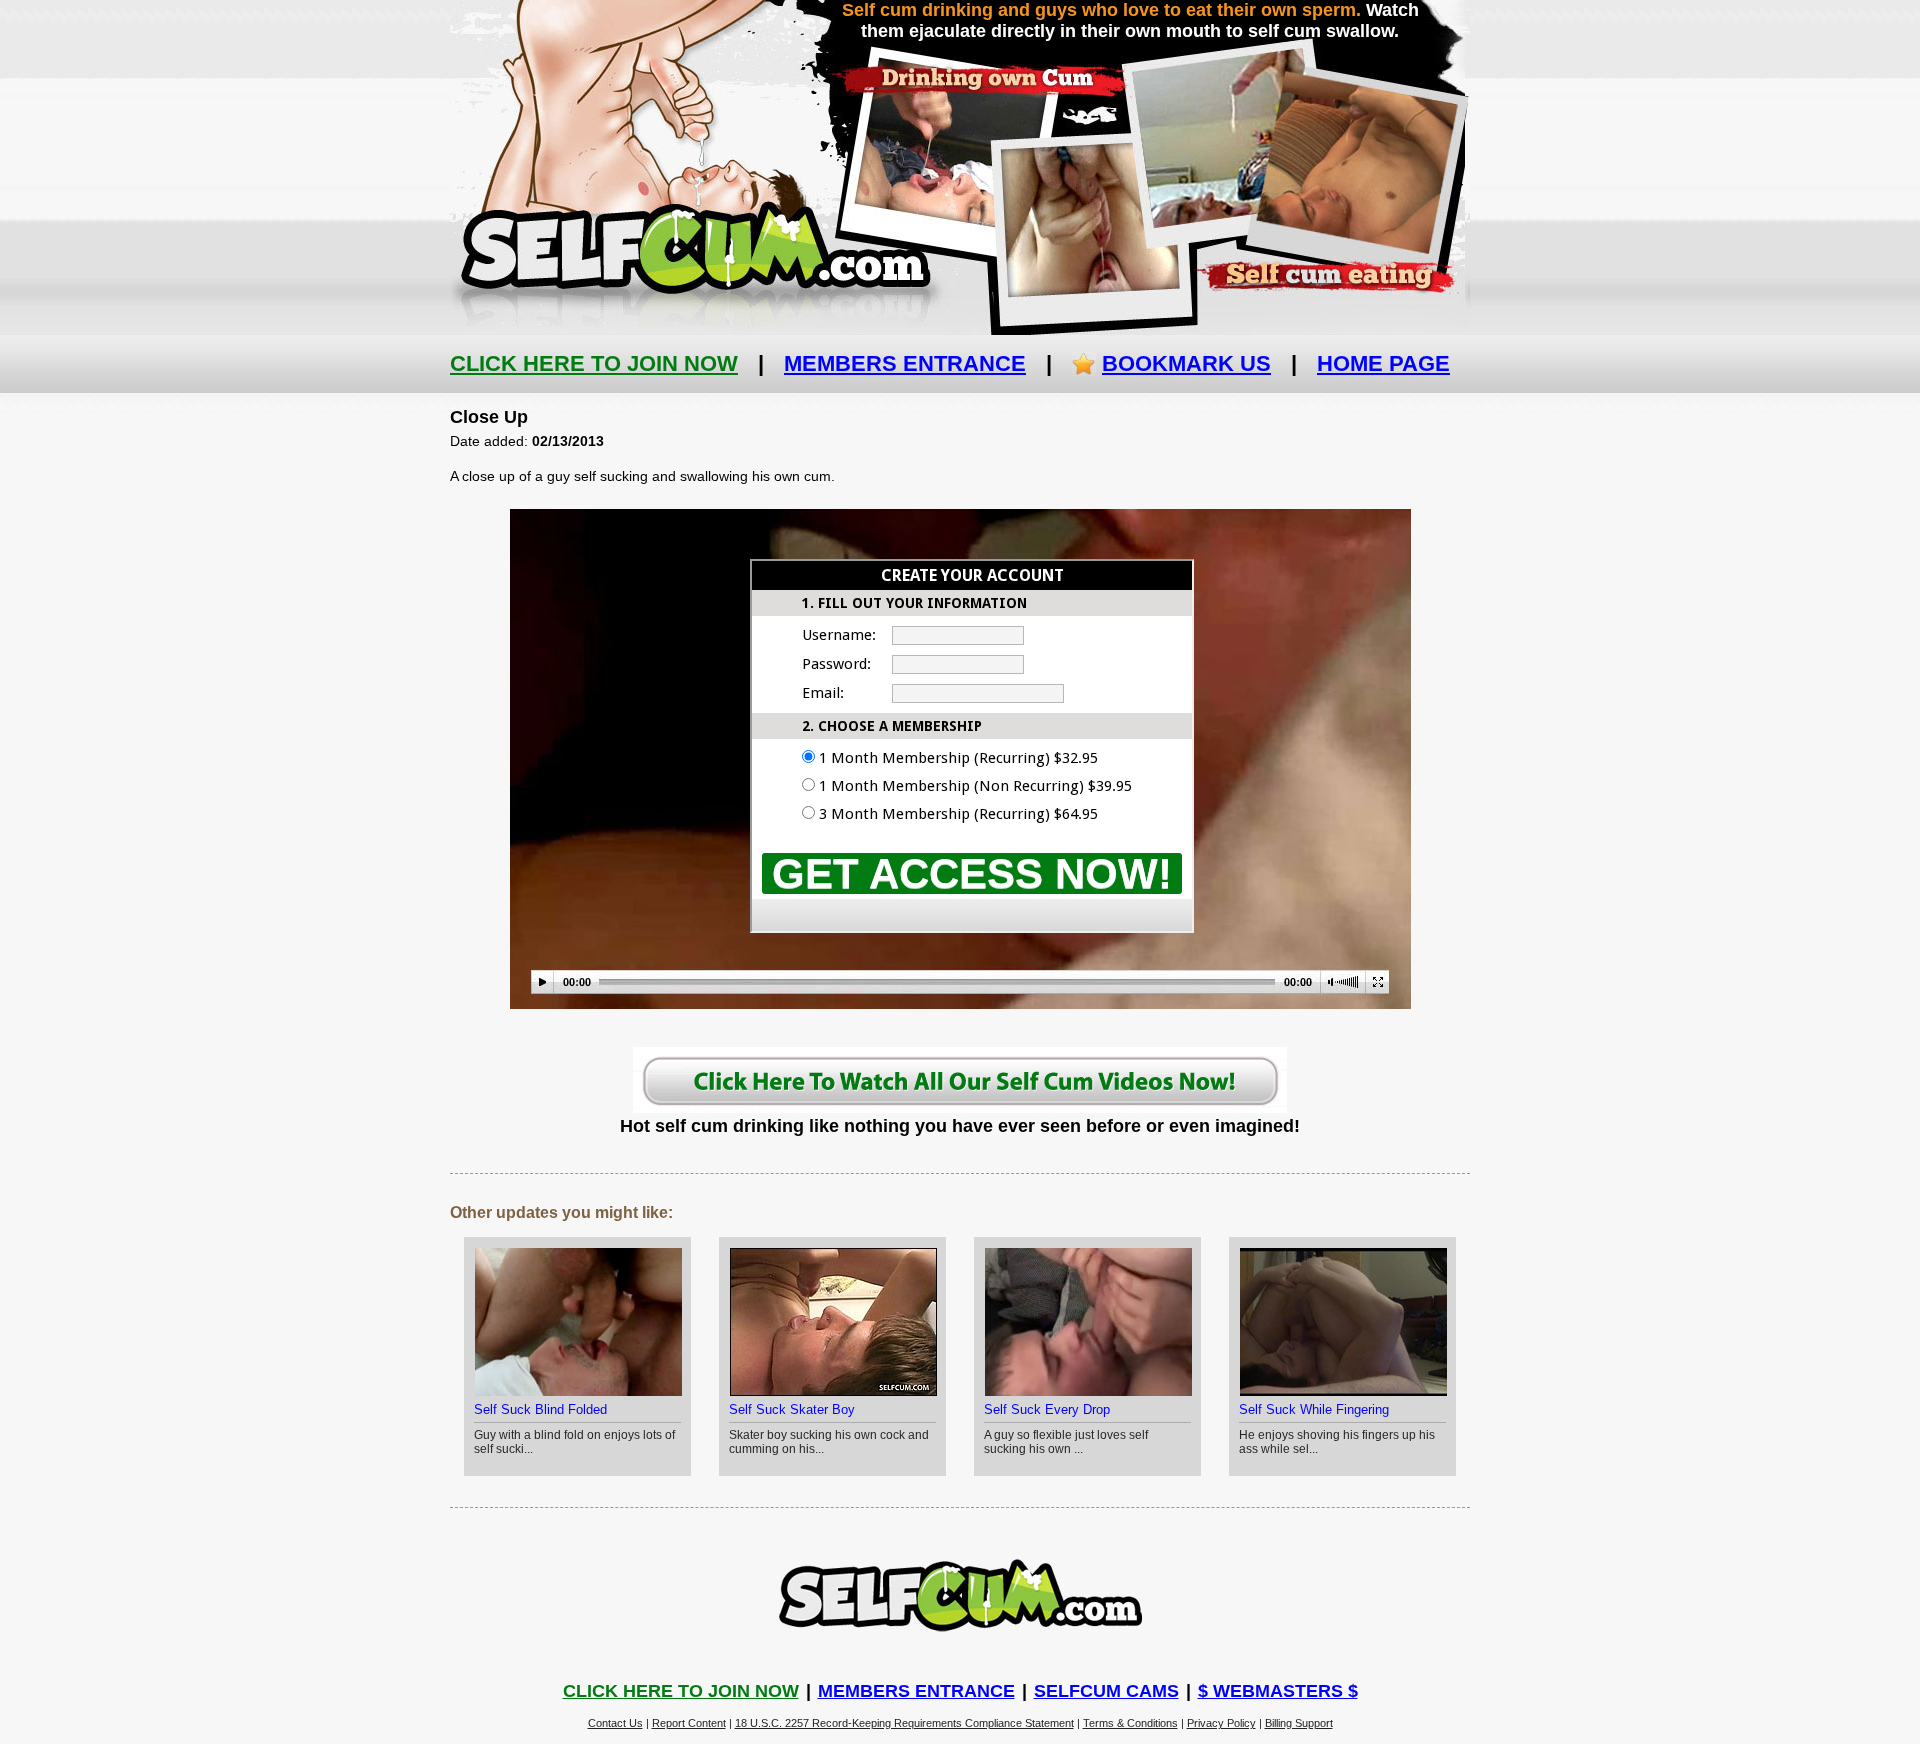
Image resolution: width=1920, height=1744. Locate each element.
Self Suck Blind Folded (540, 1409)
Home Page (1383, 363)
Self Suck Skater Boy (792, 1409)
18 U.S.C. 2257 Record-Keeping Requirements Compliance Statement (904, 1723)
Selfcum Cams (1106, 1691)
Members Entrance (905, 363)
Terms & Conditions (1130, 1723)
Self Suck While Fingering (1314, 1409)
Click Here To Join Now (594, 363)
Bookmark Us (1186, 363)
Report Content (689, 1723)
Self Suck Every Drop (1047, 1409)
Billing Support (1299, 1723)
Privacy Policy (1221, 1723)
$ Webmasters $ (1278, 1691)
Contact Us (615, 1723)
